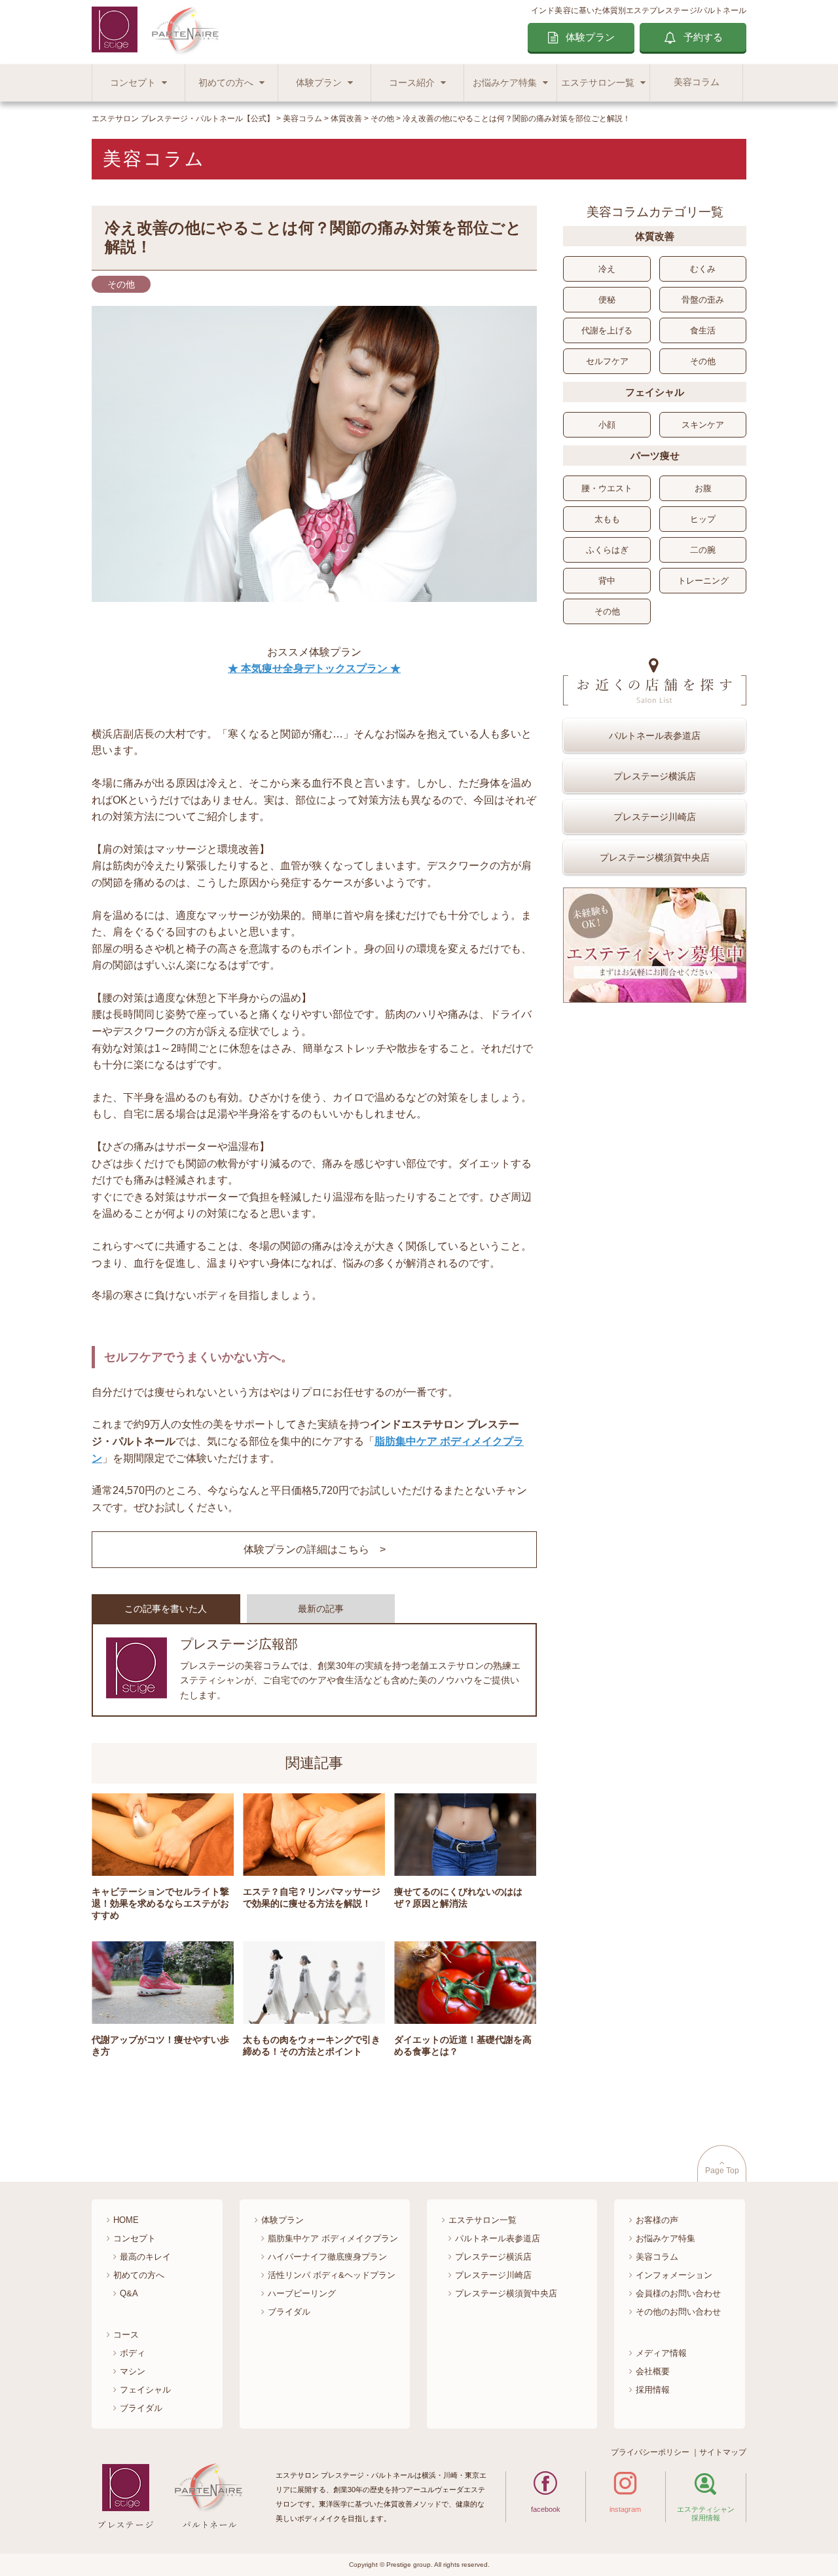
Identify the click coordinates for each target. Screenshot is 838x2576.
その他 (703, 361)
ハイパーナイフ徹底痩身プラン (327, 2257)
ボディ (133, 2353)
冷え (607, 269)
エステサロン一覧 (598, 83)
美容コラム (697, 82)
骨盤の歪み (703, 300)
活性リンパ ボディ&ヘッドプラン (332, 2275)
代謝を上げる (607, 330)
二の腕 (703, 550)
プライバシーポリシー (650, 2452)
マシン (133, 2371)
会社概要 (653, 2371)
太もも (607, 519)
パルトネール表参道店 (655, 736)
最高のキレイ (145, 2257)
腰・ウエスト (607, 488)
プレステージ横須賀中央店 (655, 857)
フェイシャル (145, 2390)
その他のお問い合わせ (678, 2312)
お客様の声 (657, 2220)
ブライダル (141, 2408)
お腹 (703, 488)
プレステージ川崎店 (655, 817)
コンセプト (133, 83)
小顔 (607, 425)
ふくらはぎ (607, 550)
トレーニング (703, 581)
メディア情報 (661, 2353)
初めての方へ (226, 83)
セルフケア (607, 361)
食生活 (703, 330)
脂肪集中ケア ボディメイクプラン (333, 2238)
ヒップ (703, 519)
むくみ (703, 269)
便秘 (607, 300)
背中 (607, 581)
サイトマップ (723, 2452)
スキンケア (703, 425)
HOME (126, 2220)
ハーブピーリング (302, 2293)
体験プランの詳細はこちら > (315, 1549)
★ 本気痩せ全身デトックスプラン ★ (314, 668)
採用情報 (653, 2390)
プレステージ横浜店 (655, 776)
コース (126, 2335)
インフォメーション (674, 2275)
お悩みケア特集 (505, 83)
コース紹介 (412, 83)
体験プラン (590, 37)
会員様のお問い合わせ (678, 2293)
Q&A (129, 2293)
